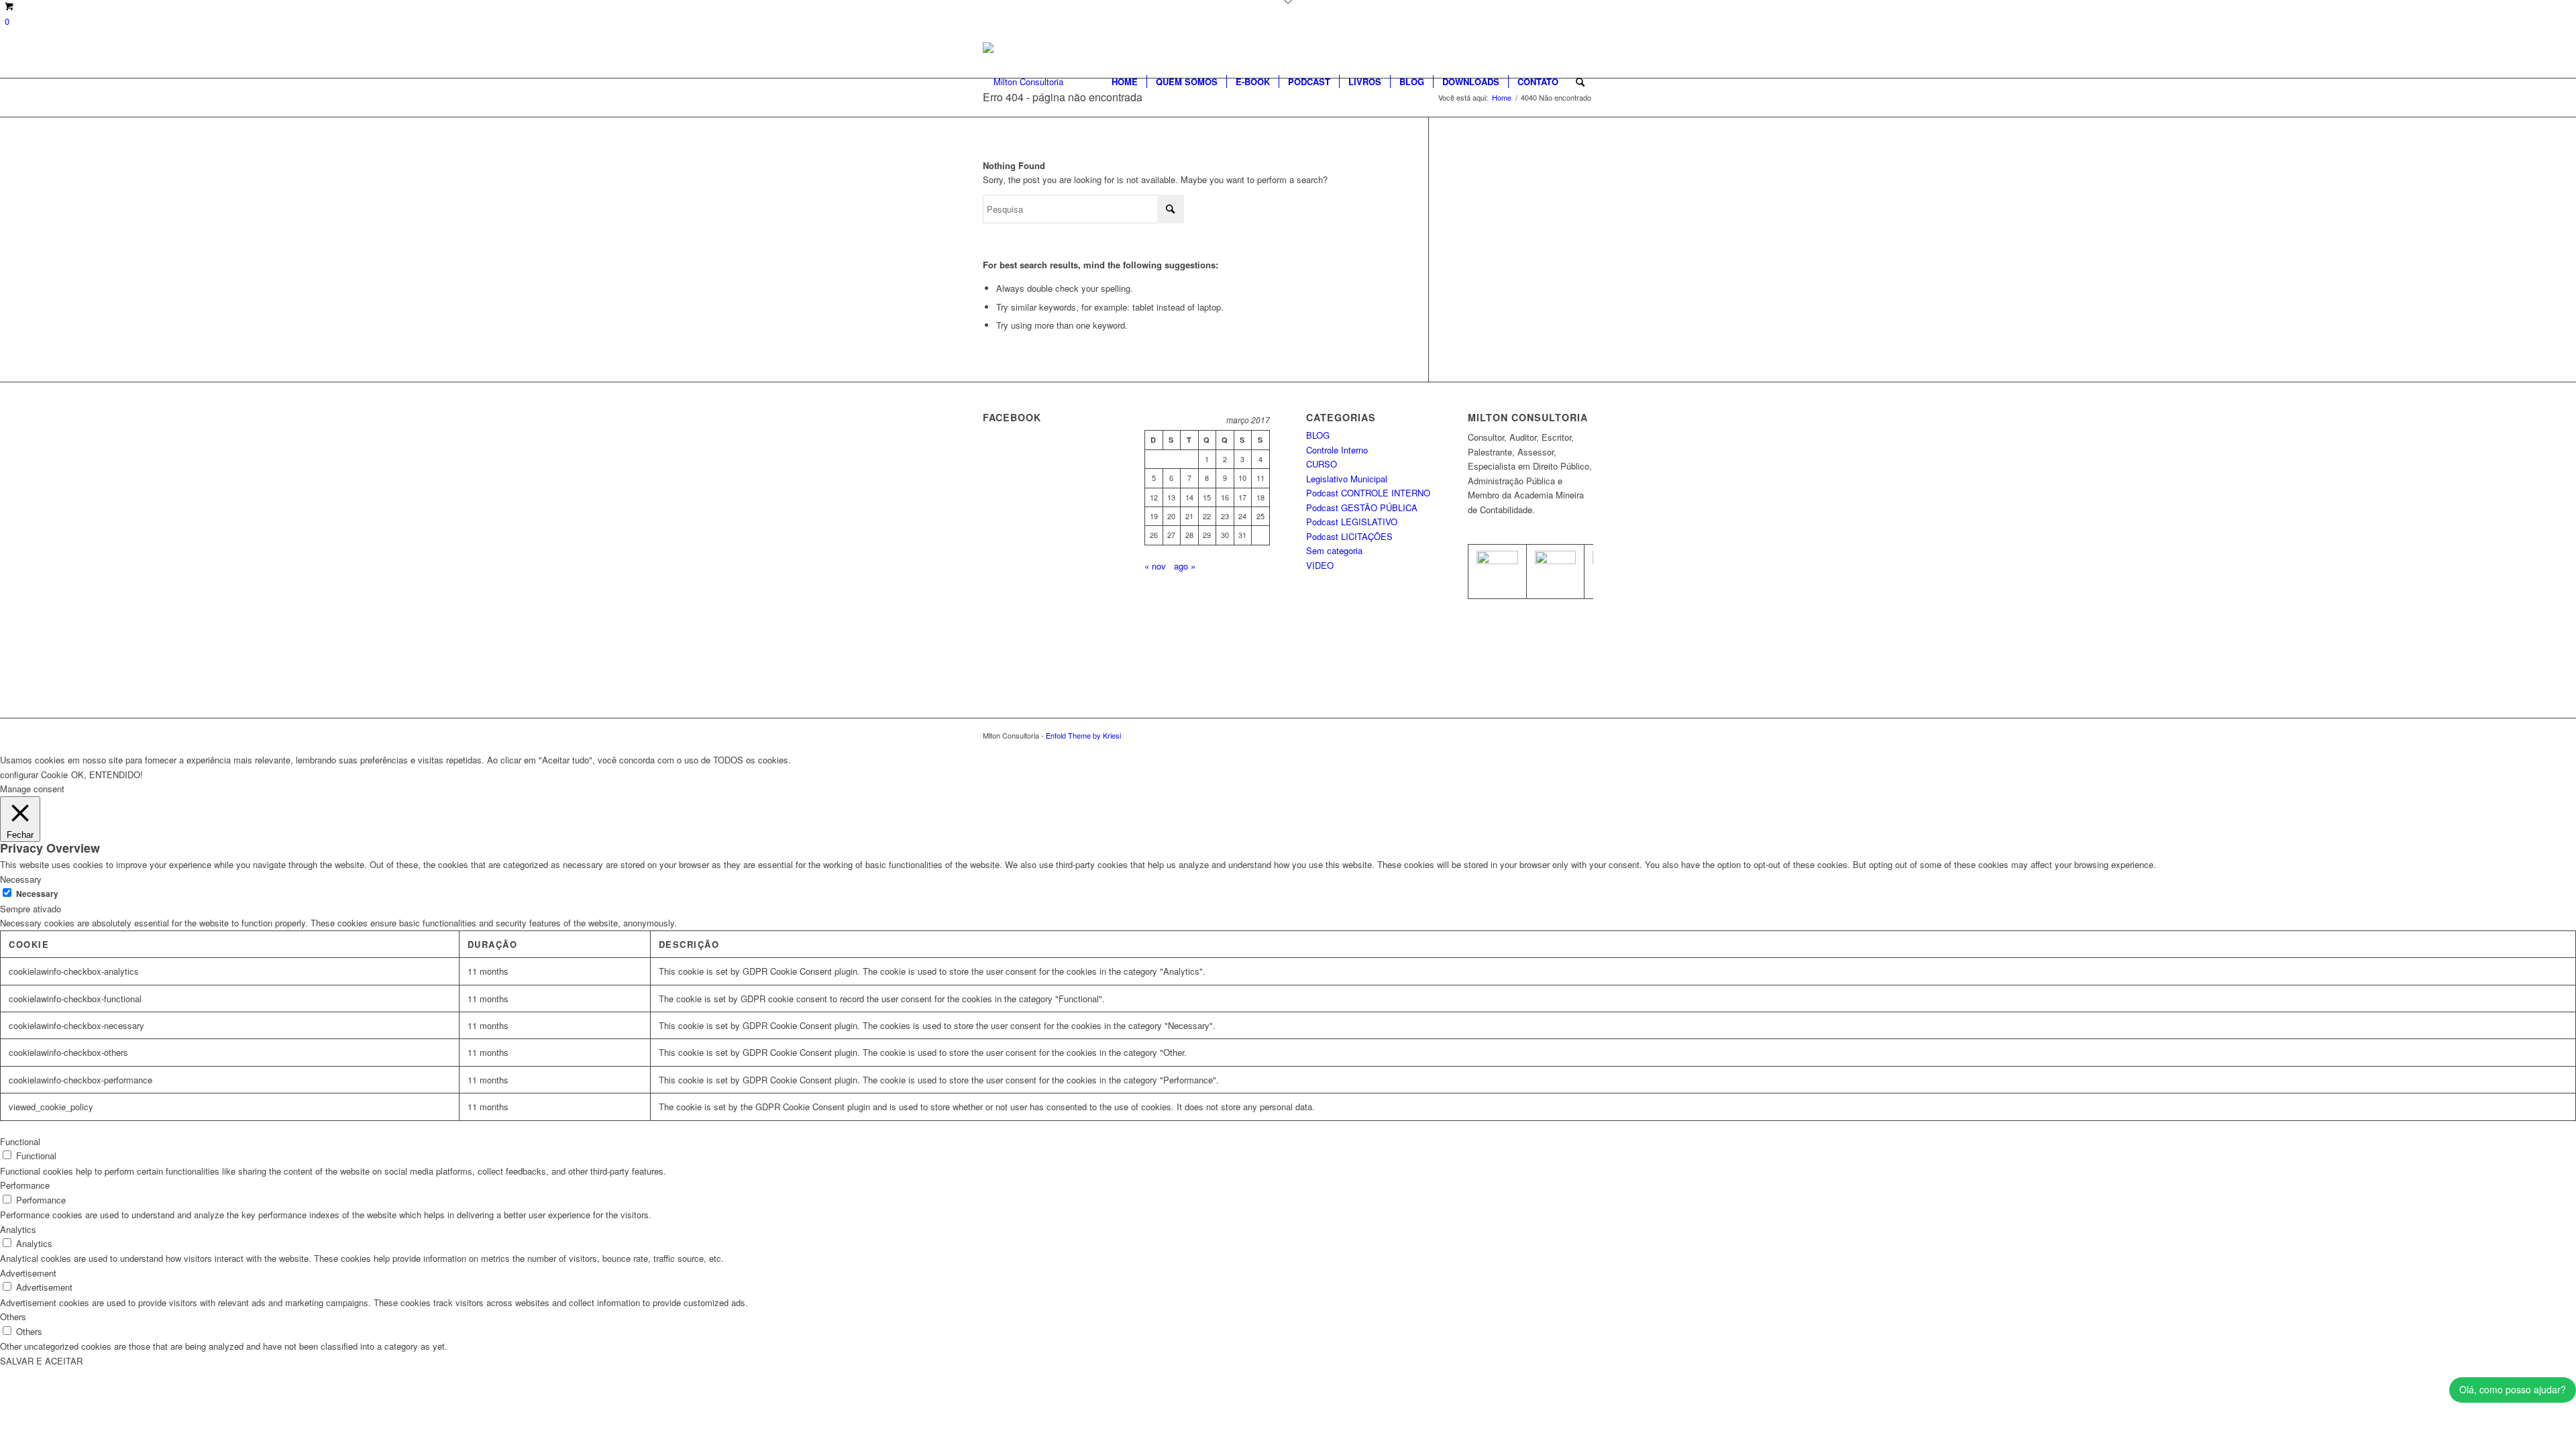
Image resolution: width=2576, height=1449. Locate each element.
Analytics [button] (18, 1229)
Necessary (37, 894)
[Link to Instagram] (1583, 735)
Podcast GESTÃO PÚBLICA (1362, 507)
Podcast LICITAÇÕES (1349, 536)
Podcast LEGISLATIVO (1352, 522)
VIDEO (1320, 565)
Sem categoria (1334, 550)
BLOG (1318, 435)
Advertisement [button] (28, 1273)
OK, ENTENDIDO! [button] (107, 774)
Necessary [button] (21, 879)
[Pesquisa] (1580, 82)
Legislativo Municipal (1347, 479)
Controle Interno (1337, 450)
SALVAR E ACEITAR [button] (41, 1361)
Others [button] (13, 1317)
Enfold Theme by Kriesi (1083, 735)
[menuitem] (1125, 82)
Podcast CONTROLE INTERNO (1368, 493)
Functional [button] (20, 1141)
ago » (1185, 566)
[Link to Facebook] (1563, 735)
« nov (1155, 566)
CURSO (1322, 464)
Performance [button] (25, 1185)
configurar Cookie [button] (34, 774)
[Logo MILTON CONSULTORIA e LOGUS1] (1023, 82)
